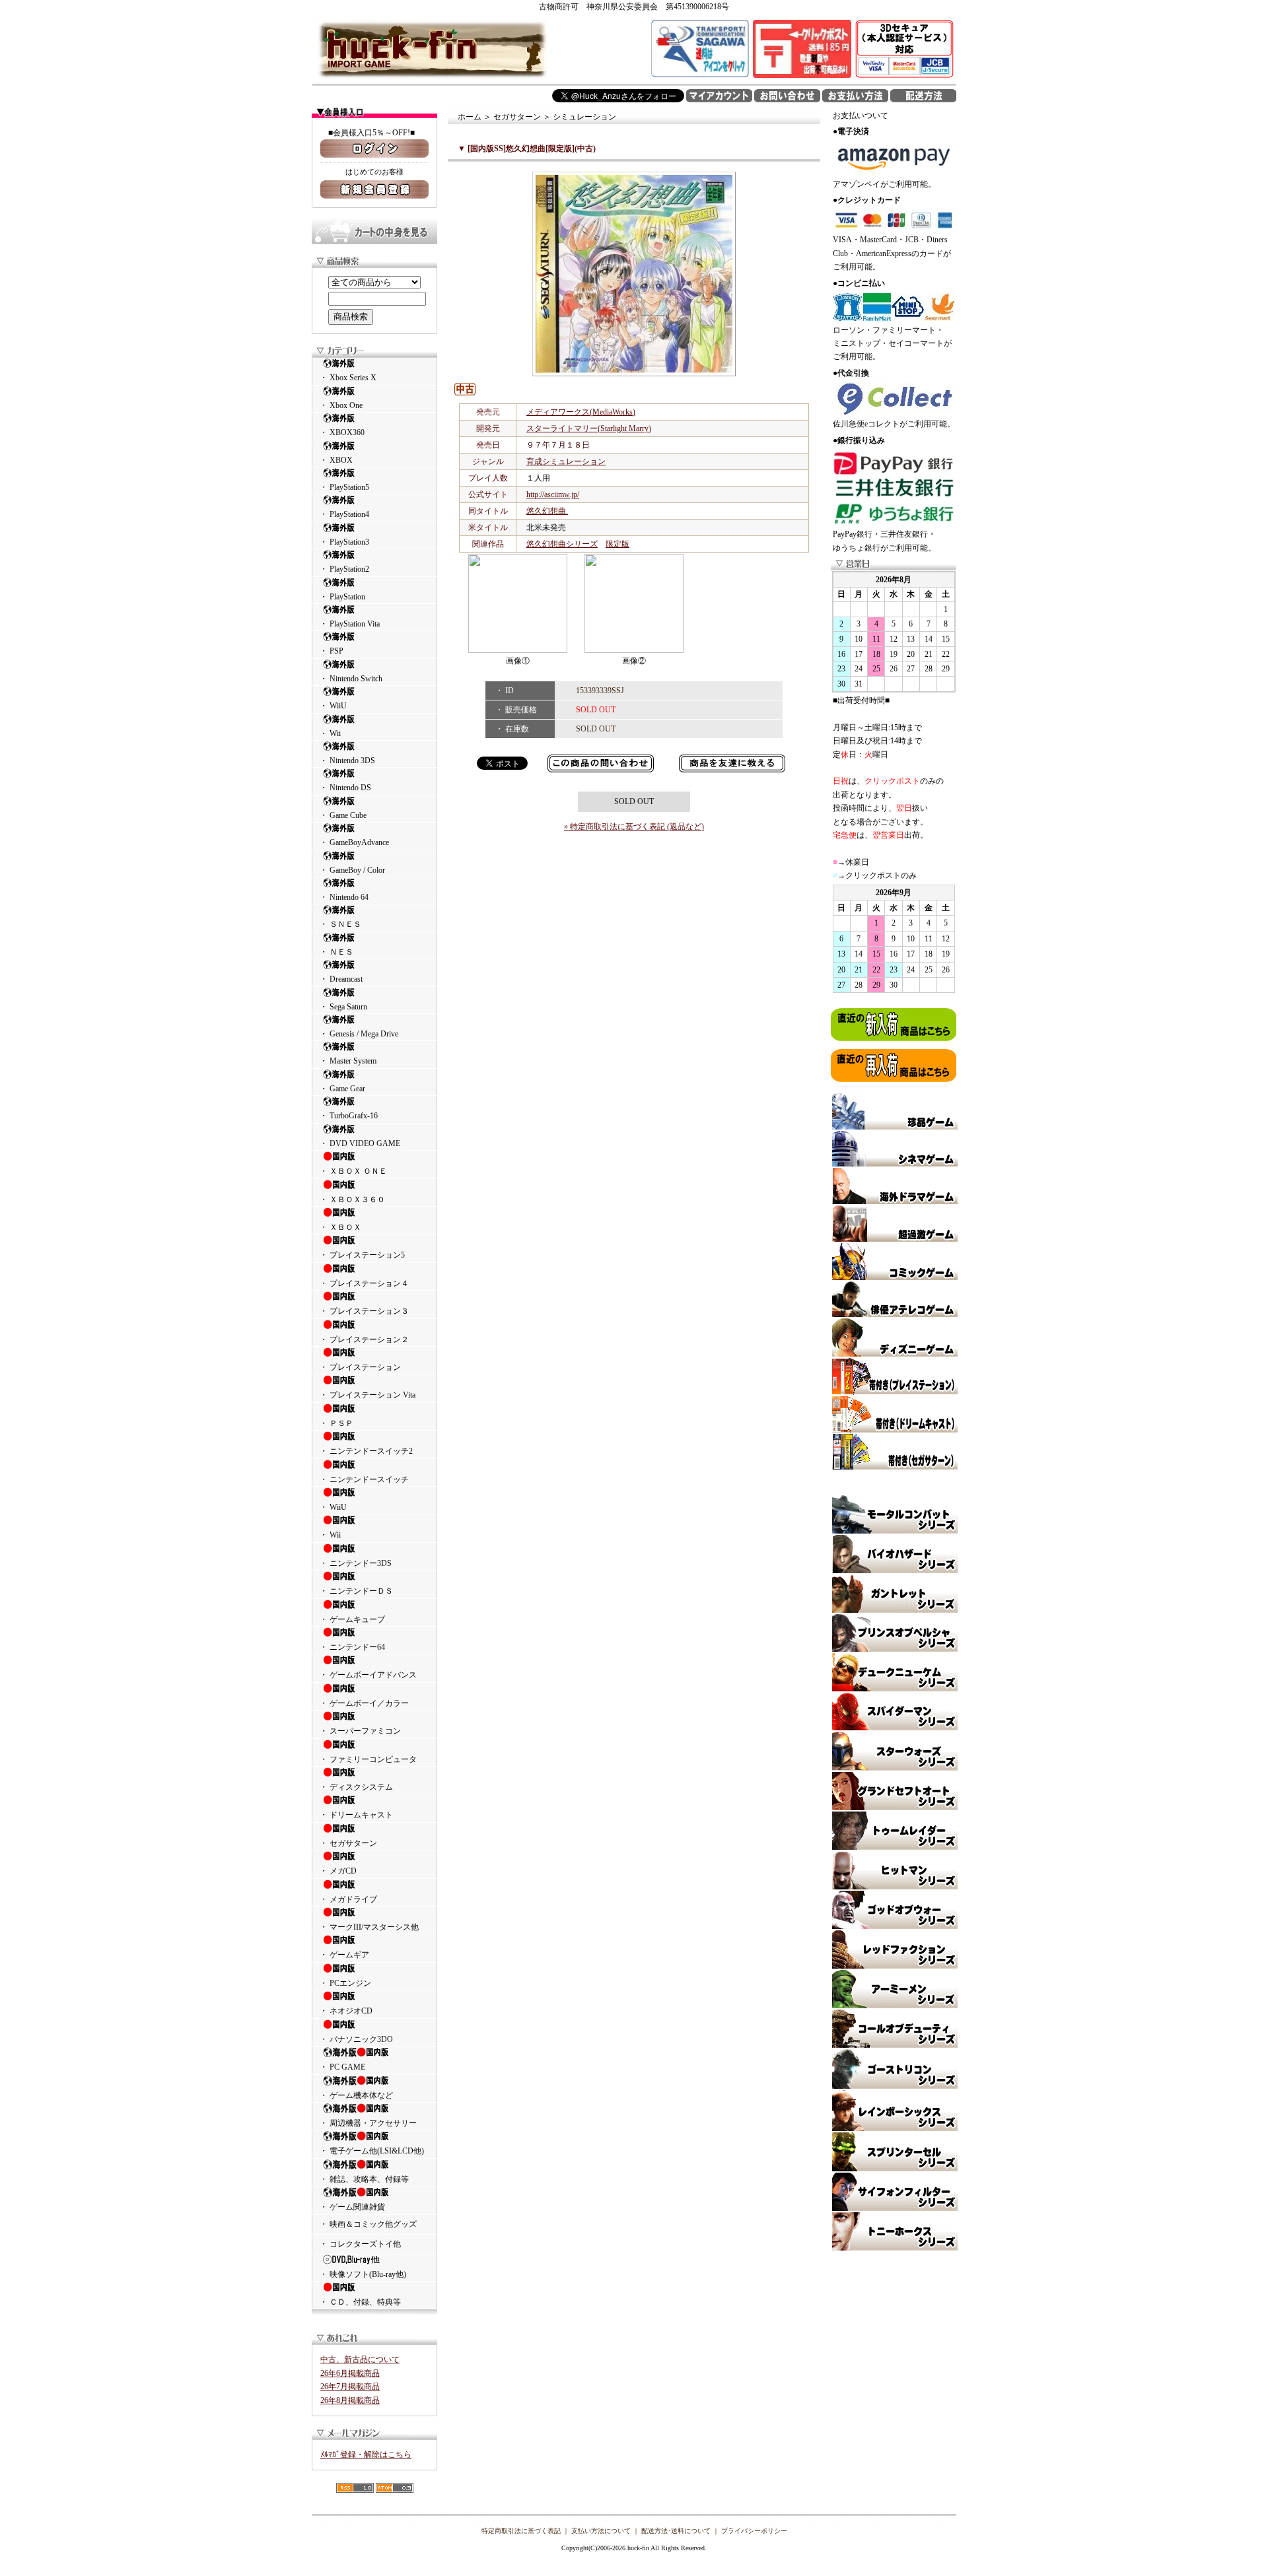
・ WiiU (333, 706)
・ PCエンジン (345, 1983)
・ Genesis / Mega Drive (359, 1034)
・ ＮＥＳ (336, 952)
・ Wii (330, 733)
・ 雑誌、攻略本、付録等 (364, 2179)
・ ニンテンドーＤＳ (356, 1591)
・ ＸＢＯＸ (340, 1227)
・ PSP (332, 651)
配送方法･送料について (676, 2531)
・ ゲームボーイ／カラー (364, 1703)
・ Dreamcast (341, 979)
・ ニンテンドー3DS (356, 1563)
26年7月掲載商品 (350, 2387)
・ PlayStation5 (344, 487)
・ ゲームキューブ (352, 1619)
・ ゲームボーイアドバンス (368, 1675)
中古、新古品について (360, 2359)
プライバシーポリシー (754, 2531)
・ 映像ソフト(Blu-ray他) (363, 2274)
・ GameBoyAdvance (354, 842)
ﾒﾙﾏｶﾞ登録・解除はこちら (366, 2455)
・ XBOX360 (342, 432)
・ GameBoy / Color (352, 870)
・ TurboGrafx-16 (349, 1116)
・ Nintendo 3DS (347, 761)
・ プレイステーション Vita (368, 1395)
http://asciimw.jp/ (553, 494)
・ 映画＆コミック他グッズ (368, 2224)
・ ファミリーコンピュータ (368, 1759)
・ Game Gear (342, 1089)
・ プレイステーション (360, 1367)
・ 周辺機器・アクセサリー (368, 2123)
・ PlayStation (342, 597)
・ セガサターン (348, 1843)
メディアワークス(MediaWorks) (581, 412)
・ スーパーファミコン (360, 1731)
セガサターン (517, 117)
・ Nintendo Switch (351, 679)
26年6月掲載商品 (350, 2373)
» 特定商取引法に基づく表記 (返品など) (634, 827)
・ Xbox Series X (348, 378)
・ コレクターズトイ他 (360, 2244)
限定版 (617, 544)
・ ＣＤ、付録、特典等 (360, 2302)
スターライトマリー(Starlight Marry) (589, 428)
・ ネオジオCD (346, 2011)
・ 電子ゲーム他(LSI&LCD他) (372, 2151)
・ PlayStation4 (344, 514)
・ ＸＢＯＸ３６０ (352, 1200)
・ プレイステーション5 (362, 1255)
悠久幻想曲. (547, 511)
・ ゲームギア (344, 1955)
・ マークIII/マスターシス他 (369, 1927)
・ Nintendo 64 (344, 897)
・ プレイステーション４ (364, 1283)
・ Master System (348, 1061)
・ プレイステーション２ (364, 1339)
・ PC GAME (342, 2067)
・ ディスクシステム (356, 1787)
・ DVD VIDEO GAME (360, 1143)
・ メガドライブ (348, 1899)
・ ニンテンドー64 (352, 1647)
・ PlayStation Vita (350, 624)
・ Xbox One (341, 405)
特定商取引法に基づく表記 (521, 2531)
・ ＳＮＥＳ (340, 924)
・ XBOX (336, 460)
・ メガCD (338, 1871)
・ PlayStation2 (344, 569)
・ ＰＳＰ (336, 1423)
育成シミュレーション (566, 461)
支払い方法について (601, 2531)
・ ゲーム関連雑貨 (352, 2207)
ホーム (470, 117)
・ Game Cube (343, 815)
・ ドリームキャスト (356, 1815)
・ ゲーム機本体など (356, 2095)
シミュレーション (584, 117)
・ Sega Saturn (343, 1007)
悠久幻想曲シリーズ (562, 544)
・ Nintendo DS (345, 788)
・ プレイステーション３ (364, 1311)
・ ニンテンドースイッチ (364, 1479)
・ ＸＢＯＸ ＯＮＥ (353, 1171)
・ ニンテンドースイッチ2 (366, 1451)
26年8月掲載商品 (350, 2400)
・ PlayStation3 (344, 542)
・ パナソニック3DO (356, 2039)
